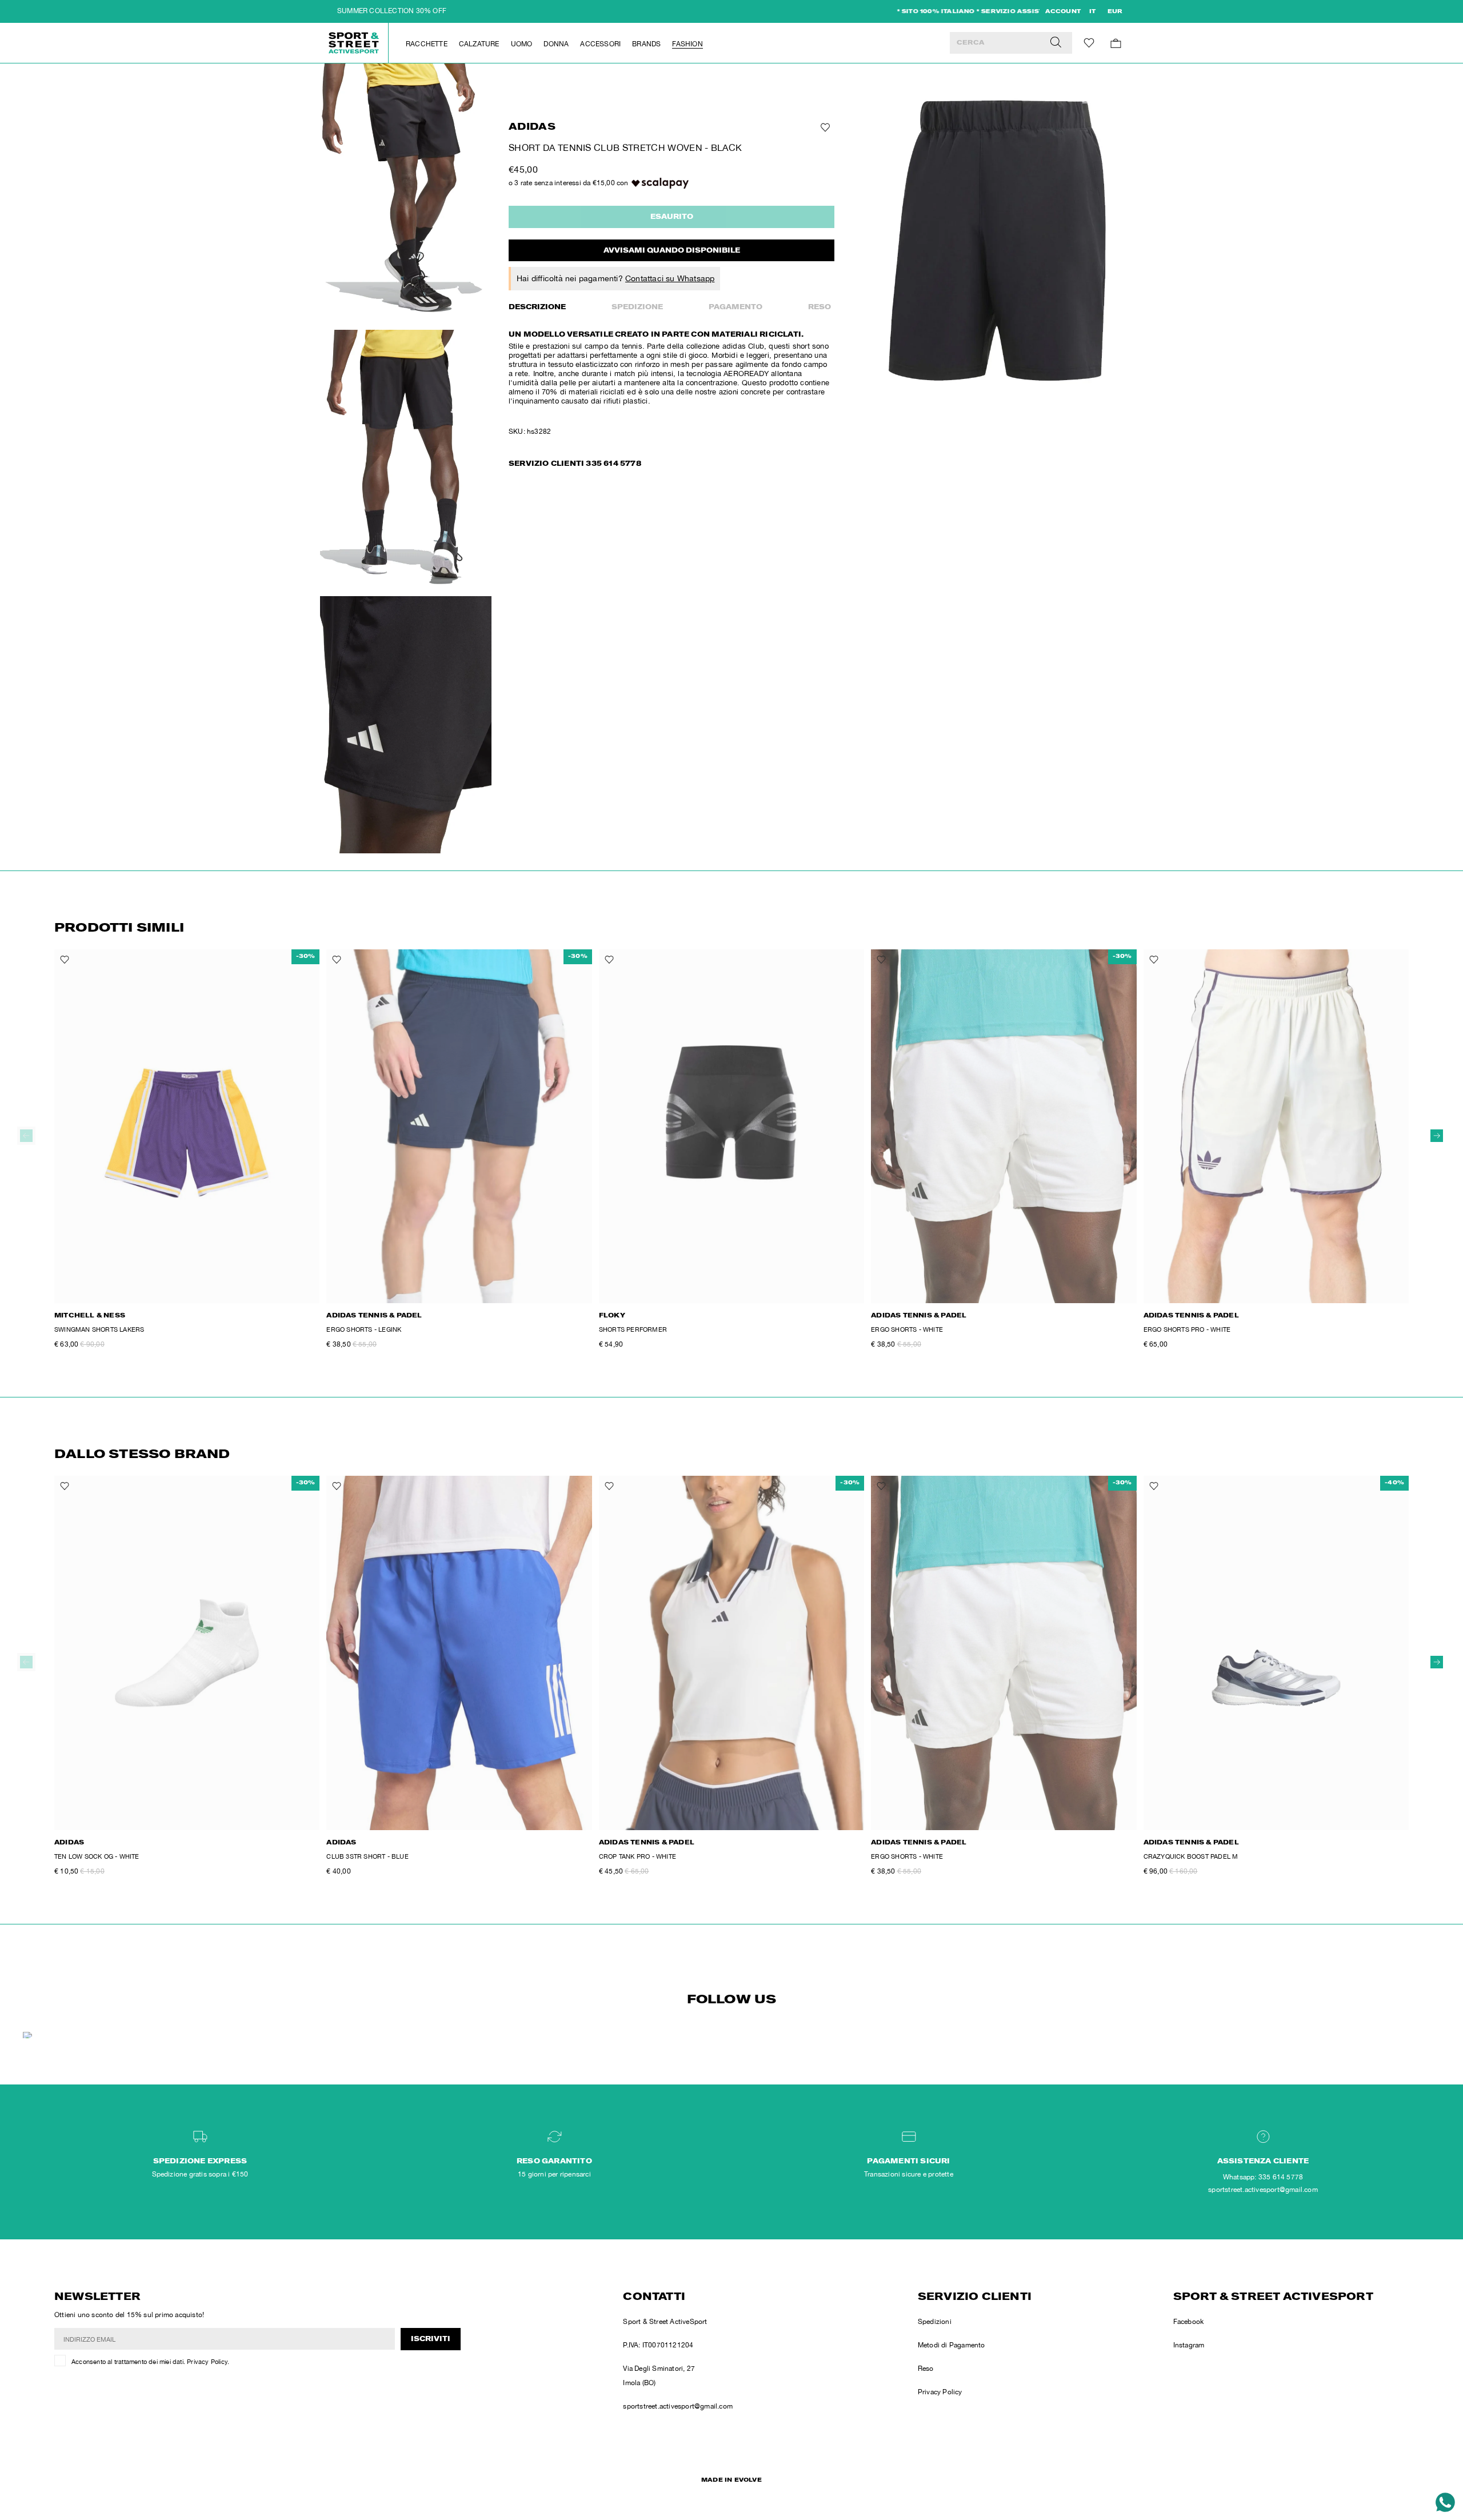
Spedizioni (935, 2322)
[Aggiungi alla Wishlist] (824, 127)
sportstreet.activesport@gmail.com (678, 2406)
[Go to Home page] (354, 43)
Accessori (600, 44)
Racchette (427, 44)
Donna (556, 44)
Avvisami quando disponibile (672, 251)
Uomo (522, 44)
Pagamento (736, 307)
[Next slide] (1437, 1136)
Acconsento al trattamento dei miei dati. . (150, 2362)
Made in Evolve (731, 2481)
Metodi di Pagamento (952, 2345)
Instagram (1189, 2345)
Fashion (687, 44)
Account (1063, 12)
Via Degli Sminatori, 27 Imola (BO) (659, 2376)
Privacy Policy (207, 2362)
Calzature (479, 44)
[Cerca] (1056, 43)
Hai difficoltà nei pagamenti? (615, 278)
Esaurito (672, 217)
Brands (646, 44)
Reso (820, 307)
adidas (532, 128)
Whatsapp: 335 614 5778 (1263, 2177)
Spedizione (637, 307)
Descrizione (537, 307)
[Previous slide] (26, 1136)
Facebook (1189, 2322)
